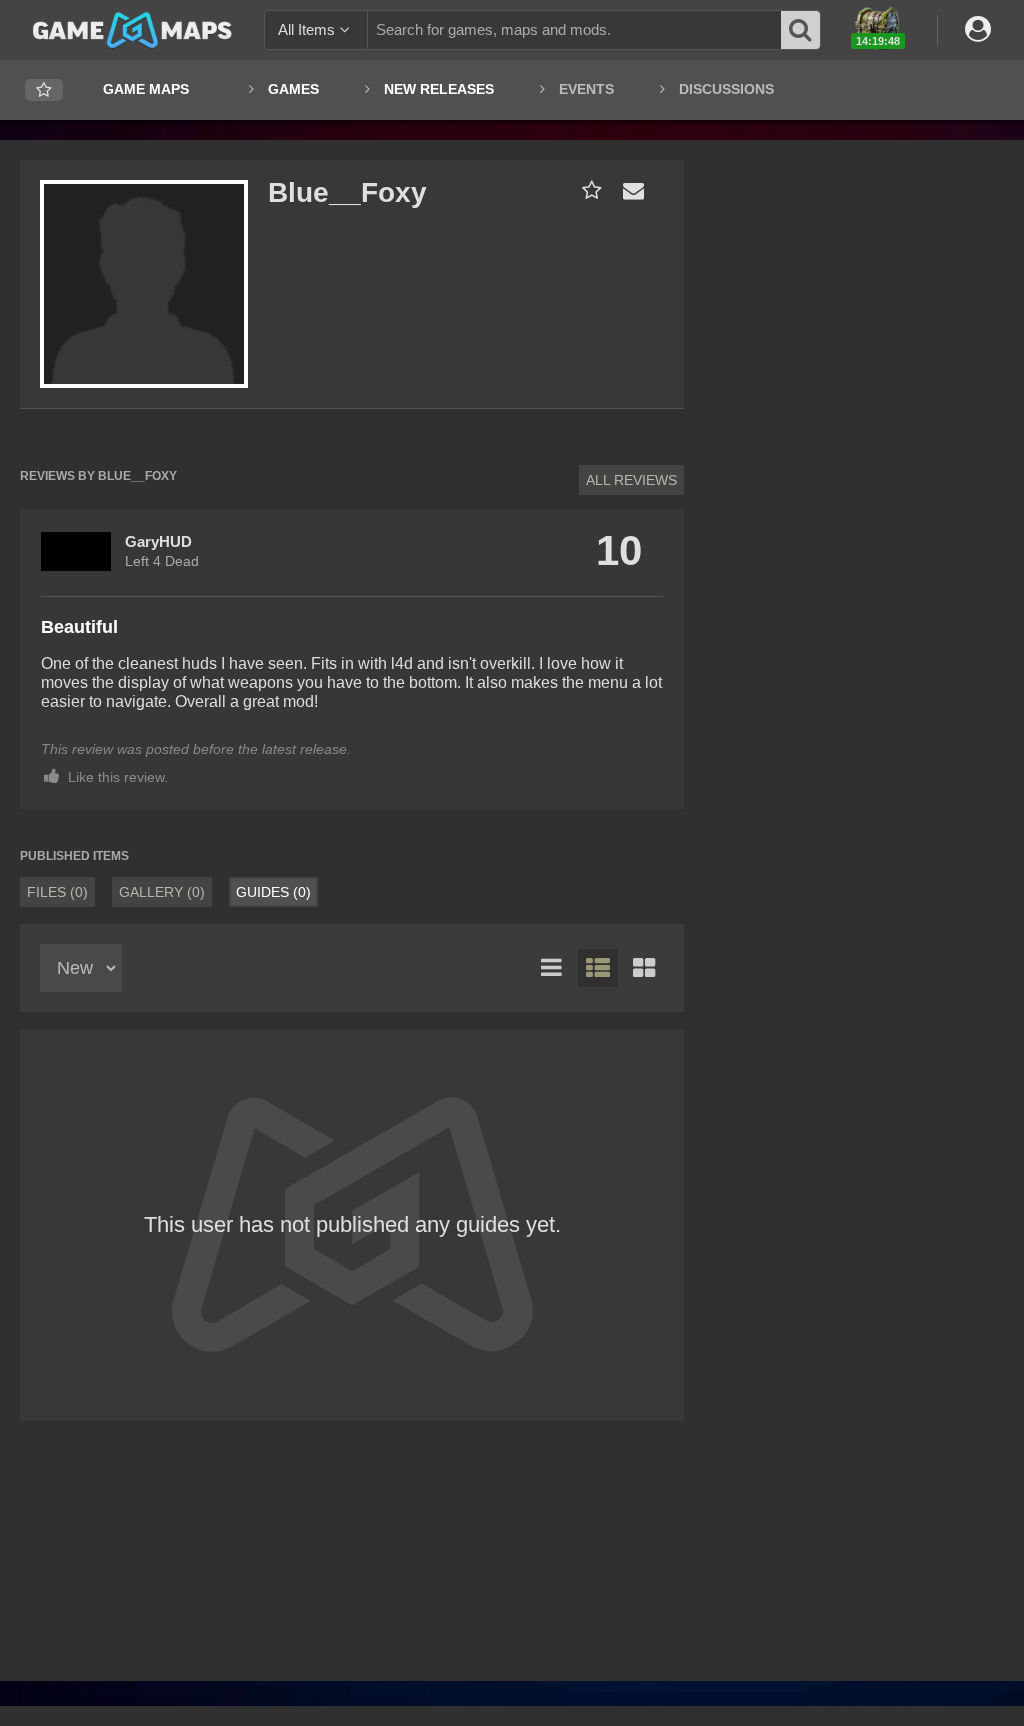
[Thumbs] (644, 968)
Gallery (162, 892)
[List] (552, 968)
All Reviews (631, 480)
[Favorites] (44, 90)
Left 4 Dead (162, 561)
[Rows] (598, 968)
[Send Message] (629, 190)
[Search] (801, 30)
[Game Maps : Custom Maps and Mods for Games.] (132, 29)
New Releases (439, 89)
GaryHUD (158, 541)
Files (57, 892)
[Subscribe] (587, 190)
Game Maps (146, 89)
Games (293, 89)
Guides (273, 892)
